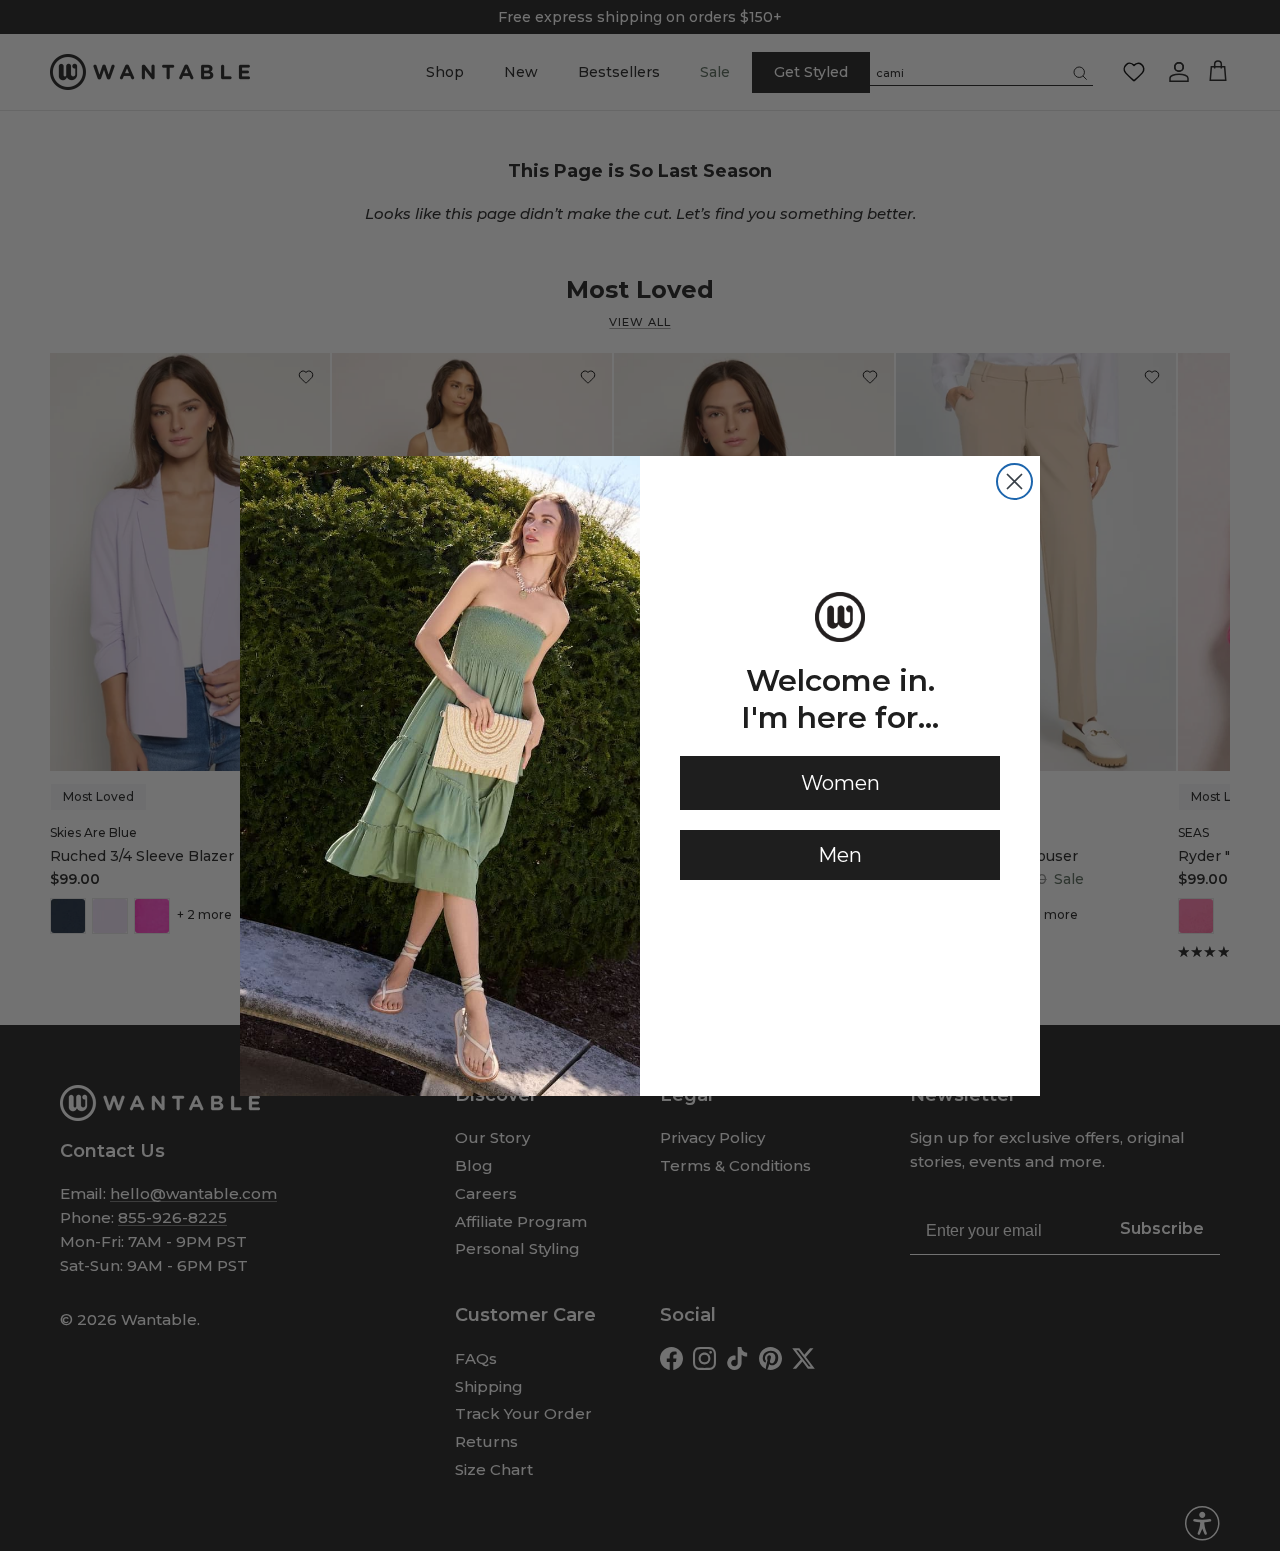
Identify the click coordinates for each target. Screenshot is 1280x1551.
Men (840, 855)
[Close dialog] (1014, 481)
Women (840, 783)
